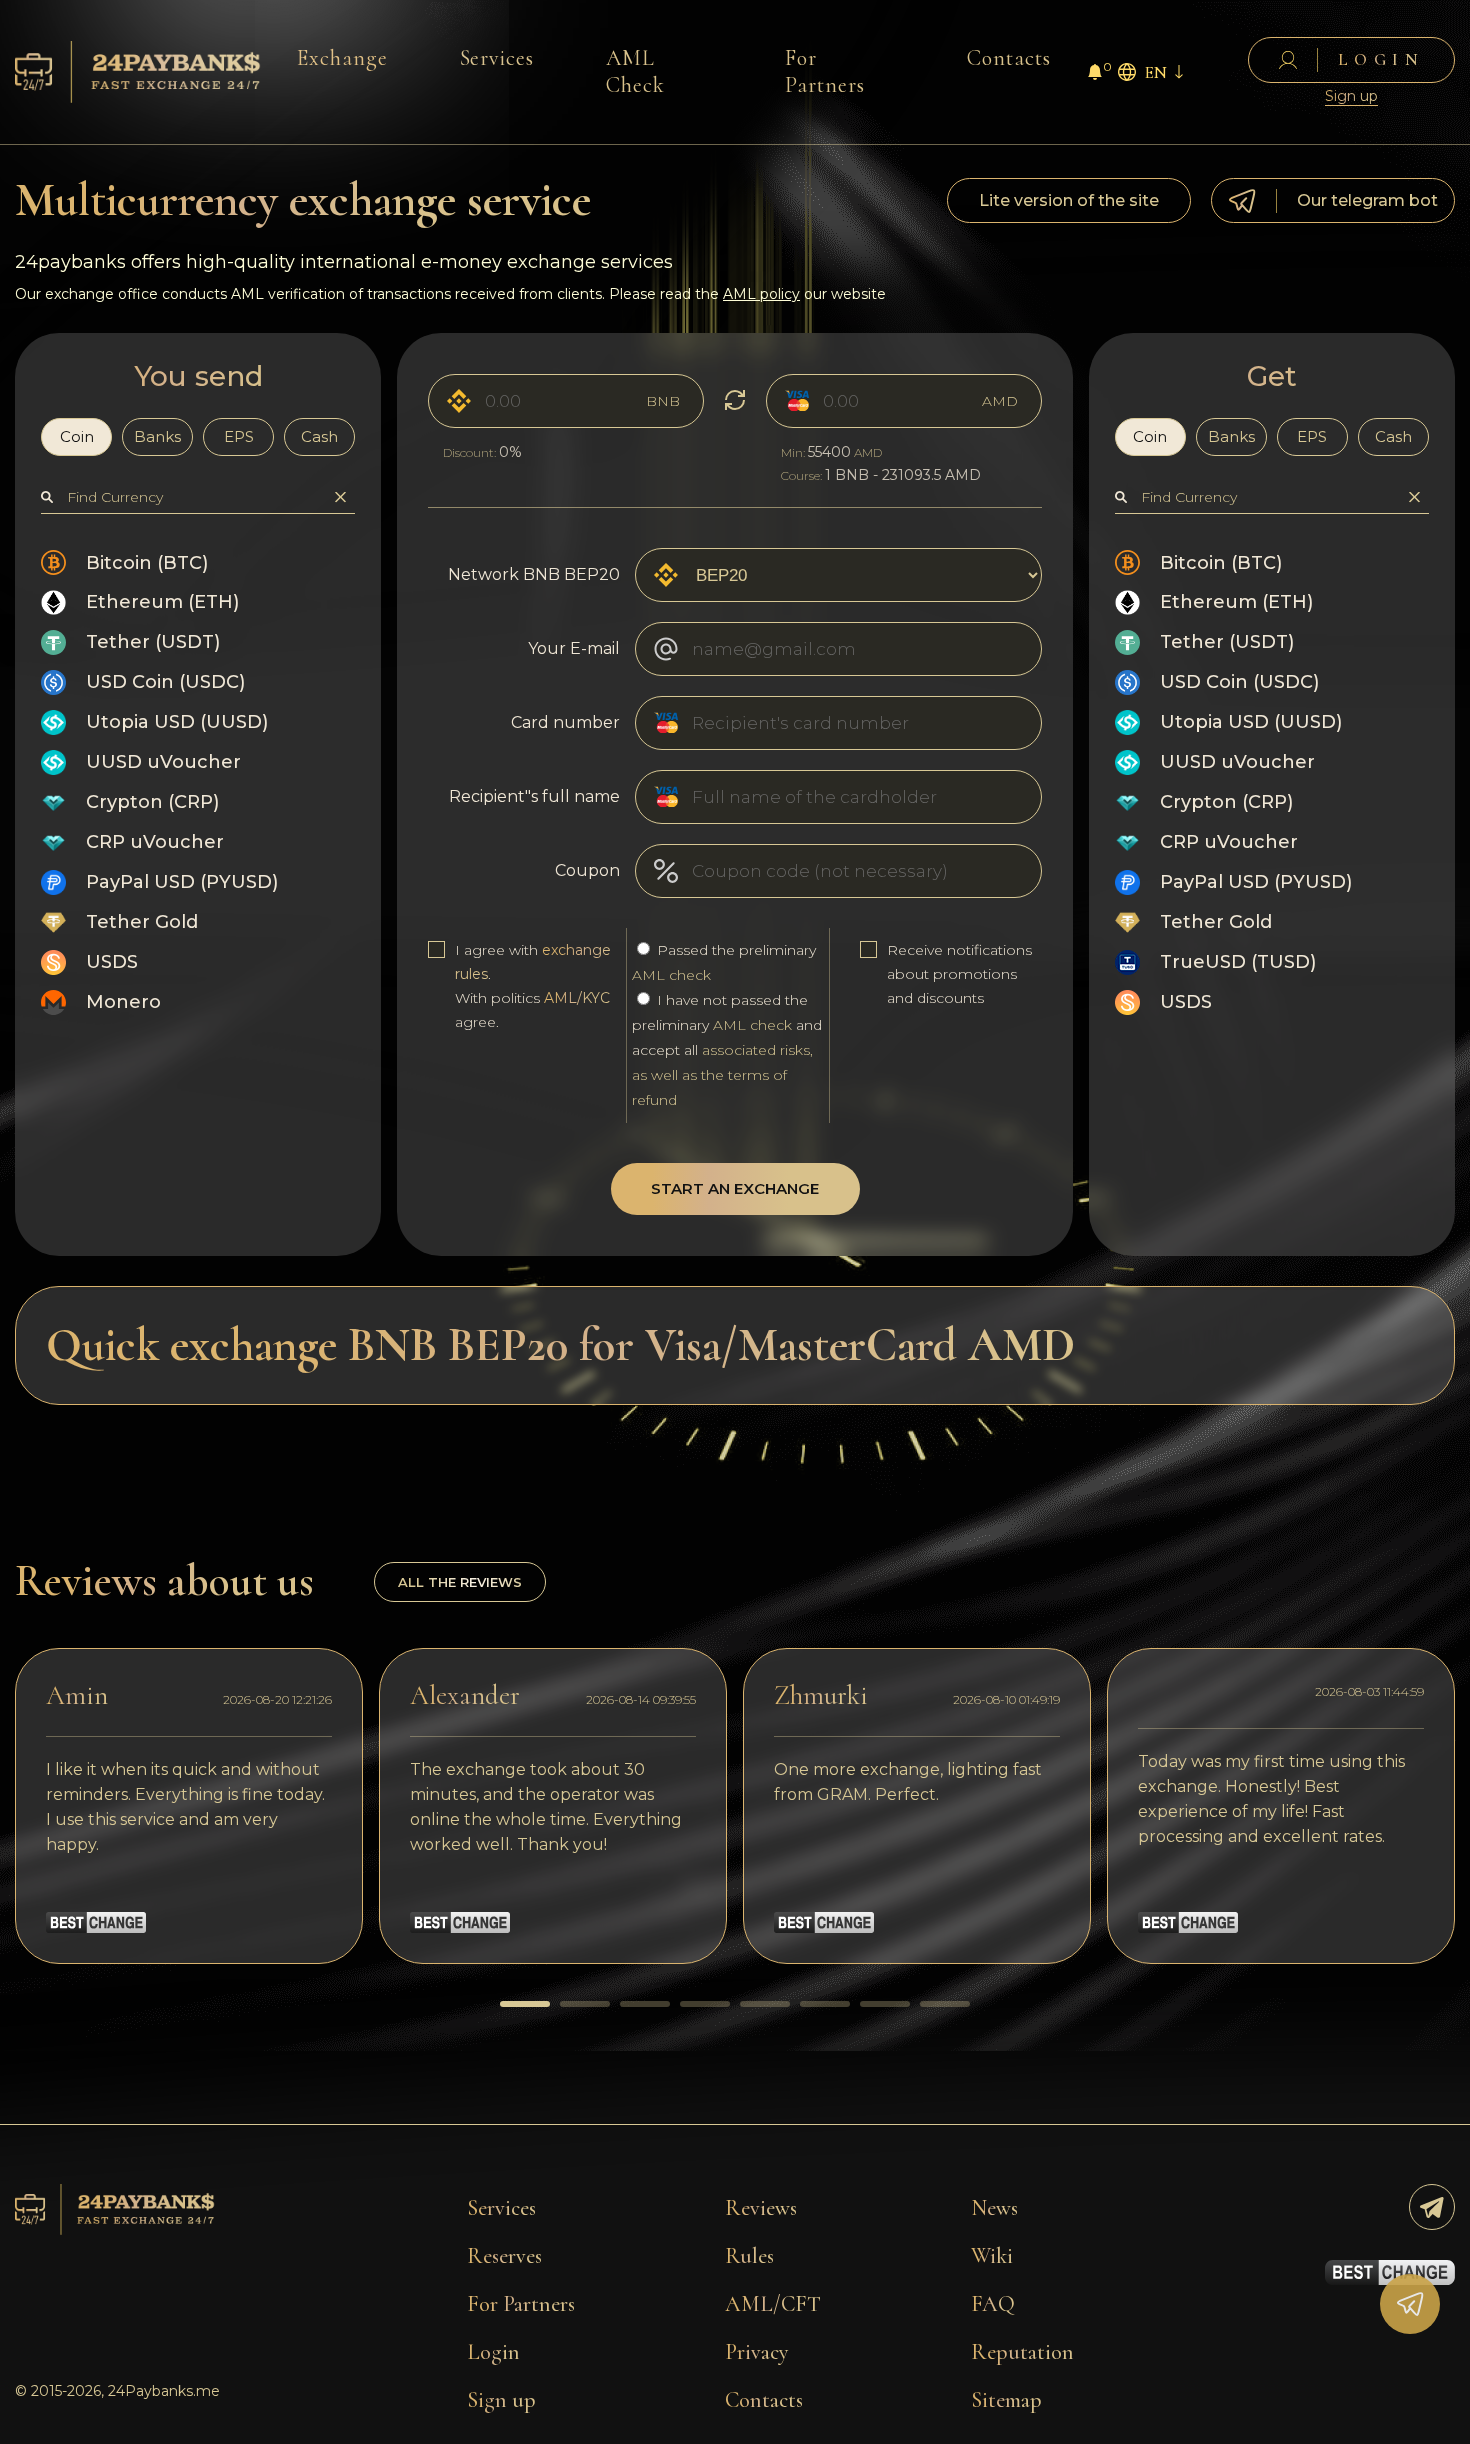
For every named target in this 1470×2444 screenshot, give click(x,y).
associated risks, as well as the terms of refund (722, 1075)
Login (493, 2352)
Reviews (761, 2208)
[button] (525, 2004)
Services (497, 58)
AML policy (761, 294)
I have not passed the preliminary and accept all (727, 1050)
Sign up (1351, 96)
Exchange (342, 58)
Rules (749, 2256)
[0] (1095, 74)
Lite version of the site (1069, 200)
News (994, 2208)
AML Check (635, 71)
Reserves (504, 2256)
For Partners (825, 71)
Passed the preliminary (724, 962)
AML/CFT (773, 2304)
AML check (671, 975)
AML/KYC (577, 998)
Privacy (757, 2352)
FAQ (993, 2304)
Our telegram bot (1367, 200)
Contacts (1009, 58)
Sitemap (1006, 2400)
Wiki (992, 2256)
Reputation (1022, 2352)
